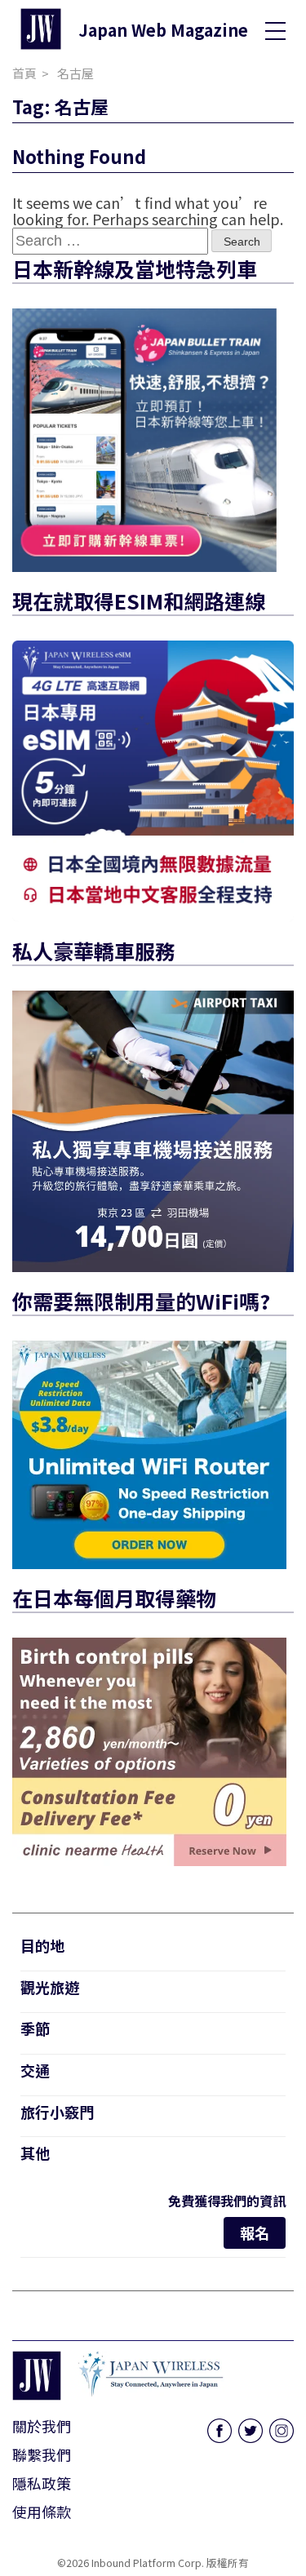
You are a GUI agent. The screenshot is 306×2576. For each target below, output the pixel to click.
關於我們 (42, 2426)
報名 (255, 2232)
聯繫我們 (42, 2454)
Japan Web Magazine (163, 30)
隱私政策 (42, 2483)
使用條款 (42, 2512)
